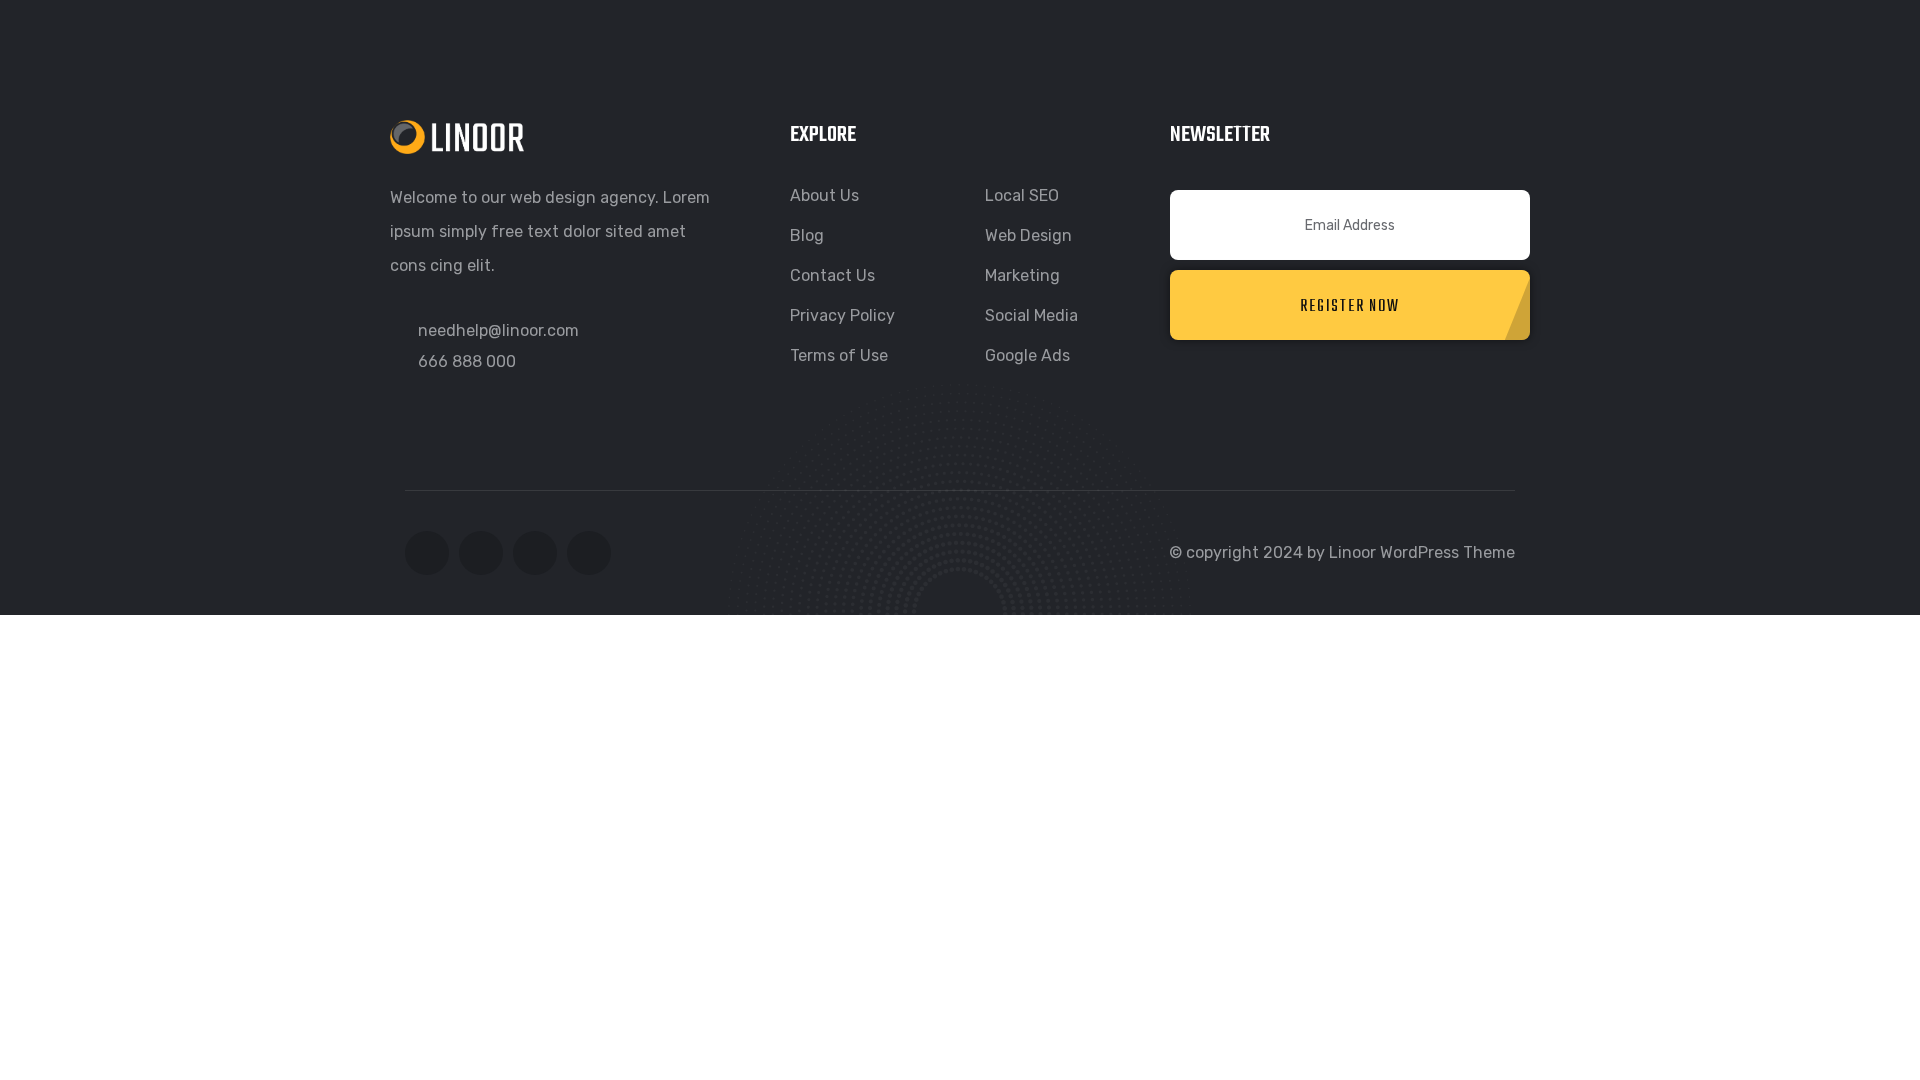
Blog (807, 235)
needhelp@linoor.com (498, 330)
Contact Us (832, 275)
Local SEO (1022, 195)
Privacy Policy (842, 315)
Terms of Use (839, 355)
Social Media (1031, 315)
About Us (824, 195)
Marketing (1022, 275)
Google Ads (1027, 355)
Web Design (1028, 235)
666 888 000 (467, 361)
